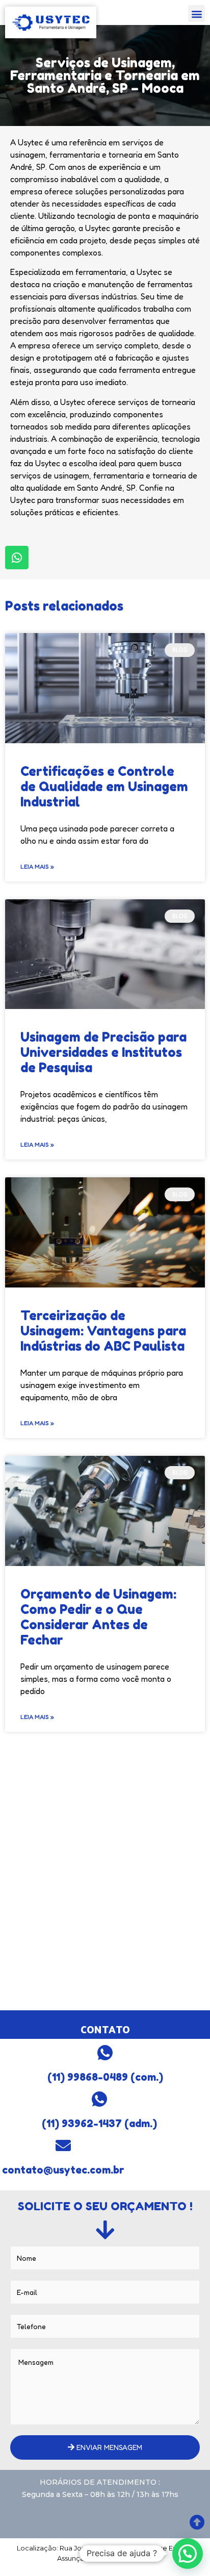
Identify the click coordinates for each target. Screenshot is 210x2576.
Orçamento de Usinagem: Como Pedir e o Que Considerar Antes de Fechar (98, 1617)
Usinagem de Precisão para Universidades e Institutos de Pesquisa (103, 1052)
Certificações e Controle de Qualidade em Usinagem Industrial (104, 787)
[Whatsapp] (17, 558)
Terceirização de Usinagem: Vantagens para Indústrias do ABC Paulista (103, 1331)
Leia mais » (37, 866)
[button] (196, 14)
